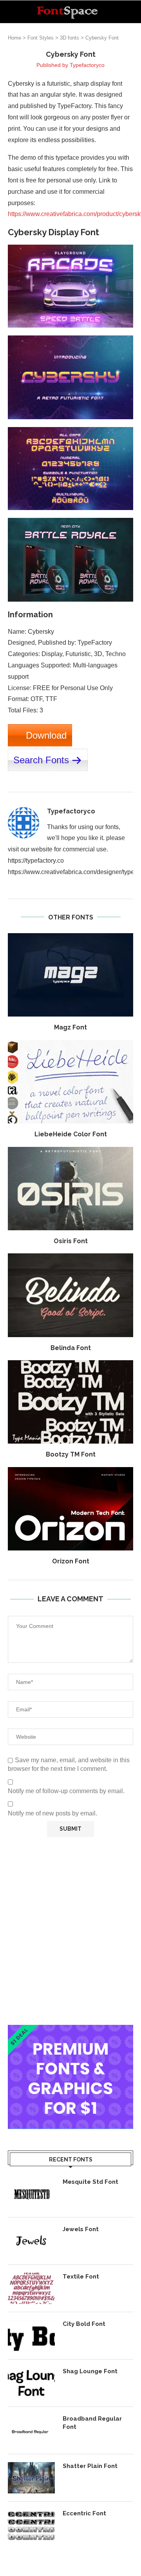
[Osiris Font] (70, 1189)
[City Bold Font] (31, 2336)
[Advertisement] (70, 1931)
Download (46, 735)
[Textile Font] (31, 2288)
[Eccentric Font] (31, 2525)
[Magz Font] (70, 975)
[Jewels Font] (31, 2241)
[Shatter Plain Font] (31, 2478)
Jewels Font (81, 2229)
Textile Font (81, 2277)
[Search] (133, 12)
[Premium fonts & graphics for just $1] (70, 2030)
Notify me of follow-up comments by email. (66, 1791)
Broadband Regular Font (92, 2423)
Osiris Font (71, 1241)
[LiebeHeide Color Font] (70, 1082)
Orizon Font (71, 1561)
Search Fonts (41, 760)
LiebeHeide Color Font (71, 1134)
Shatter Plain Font (90, 2466)
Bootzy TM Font (71, 1454)
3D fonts (70, 38)
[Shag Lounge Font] (31, 2383)
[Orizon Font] (70, 1509)
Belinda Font (71, 1348)
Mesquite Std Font (90, 2182)
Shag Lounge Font (90, 2371)
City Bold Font (84, 2324)
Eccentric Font (84, 2513)
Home (14, 38)
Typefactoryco (87, 65)
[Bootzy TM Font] (70, 1402)
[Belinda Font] (70, 1295)
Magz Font (70, 1027)
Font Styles (41, 38)
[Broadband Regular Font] (31, 2430)
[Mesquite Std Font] (31, 2194)
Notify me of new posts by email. (52, 1813)
